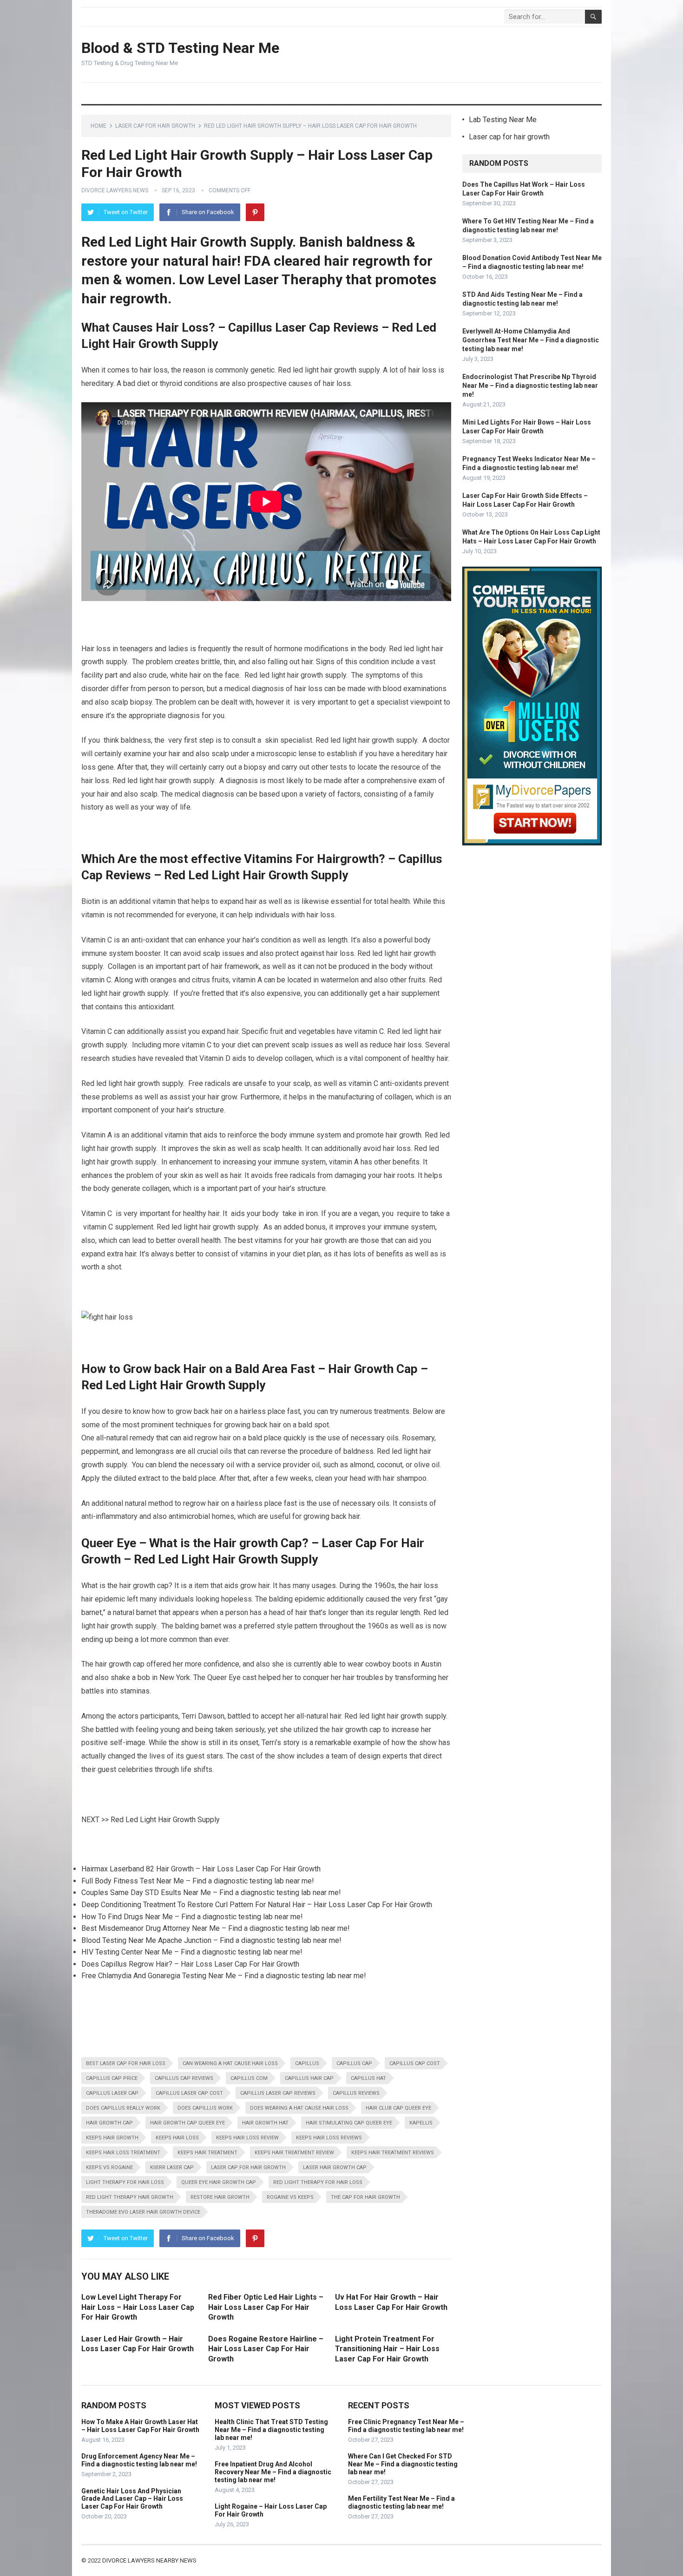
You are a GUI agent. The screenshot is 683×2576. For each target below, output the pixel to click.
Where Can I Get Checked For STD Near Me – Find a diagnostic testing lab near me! (403, 2464)
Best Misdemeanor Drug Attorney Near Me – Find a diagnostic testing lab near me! (216, 1928)
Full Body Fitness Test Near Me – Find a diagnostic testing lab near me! (198, 1881)
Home (99, 126)
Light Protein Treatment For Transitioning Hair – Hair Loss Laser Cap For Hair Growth (387, 2349)
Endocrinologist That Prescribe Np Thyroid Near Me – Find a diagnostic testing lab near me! (530, 386)
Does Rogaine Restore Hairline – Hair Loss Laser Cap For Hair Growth (266, 2349)
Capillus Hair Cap (309, 2078)
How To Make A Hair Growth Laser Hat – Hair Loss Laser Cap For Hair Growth (140, 2426)
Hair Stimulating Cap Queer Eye (349, 2123)
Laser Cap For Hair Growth (248, 2167)
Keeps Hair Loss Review (247, 2138)
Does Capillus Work (205, 2108)
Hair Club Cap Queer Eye (398, 2108)
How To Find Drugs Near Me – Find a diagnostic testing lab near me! (192, 1917)
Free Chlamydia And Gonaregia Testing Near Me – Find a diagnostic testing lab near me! (224, 1976)
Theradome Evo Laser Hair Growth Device (143, 2212)
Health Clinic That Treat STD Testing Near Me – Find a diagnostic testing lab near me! (271, 2430)
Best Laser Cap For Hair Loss (126, 2063)
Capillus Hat (368, 2078)
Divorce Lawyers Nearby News (149, 2560)
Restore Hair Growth (220, 2197)
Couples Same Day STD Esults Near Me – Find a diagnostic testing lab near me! (211, 1893)
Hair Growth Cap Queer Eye (187, 2123)
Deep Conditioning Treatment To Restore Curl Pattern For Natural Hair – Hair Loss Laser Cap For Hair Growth (257, 1905)
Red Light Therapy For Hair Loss (318, 2182)
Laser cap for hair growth (155, 126)
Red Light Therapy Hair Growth (130, 2197)
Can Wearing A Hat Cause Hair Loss (230, 2063)
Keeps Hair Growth (112, 2138)
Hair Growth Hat (265, 2123)
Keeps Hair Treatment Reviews (393, 2153)
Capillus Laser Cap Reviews (278, 2093)
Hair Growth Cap (109, 2123)
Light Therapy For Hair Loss (125, 2182)
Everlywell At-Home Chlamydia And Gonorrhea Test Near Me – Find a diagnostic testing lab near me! (531, 340)
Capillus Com (249, 2078)
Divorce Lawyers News (115, 190)
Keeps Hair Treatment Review (294, 2153)
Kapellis (421, 2123)
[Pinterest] (255, 212)
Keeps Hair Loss (177, 2138)
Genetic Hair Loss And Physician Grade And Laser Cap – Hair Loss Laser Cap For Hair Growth (132, 2499)
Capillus (307, 2063)
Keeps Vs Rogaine (109, 2167)
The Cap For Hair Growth (365, 2197)
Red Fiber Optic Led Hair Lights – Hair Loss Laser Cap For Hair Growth (266, 2307)
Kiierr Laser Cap (172, 2167)
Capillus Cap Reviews (184, 2078)
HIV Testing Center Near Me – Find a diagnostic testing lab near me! (192, 1952)
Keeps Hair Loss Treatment (123, 2153)
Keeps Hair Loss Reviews (329, 2138)
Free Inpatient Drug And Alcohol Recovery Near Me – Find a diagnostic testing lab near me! (273, 2472)
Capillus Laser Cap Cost (189, 2093)
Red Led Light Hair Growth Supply (165, 1820)
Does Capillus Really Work (123, 2108)
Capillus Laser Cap (112, 2093)
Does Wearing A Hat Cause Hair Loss (299, 2108)
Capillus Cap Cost (415, 2063)
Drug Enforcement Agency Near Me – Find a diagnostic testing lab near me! (139, 2460)
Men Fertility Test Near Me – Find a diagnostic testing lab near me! (401, 2502)
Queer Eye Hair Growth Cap (219, 2182)
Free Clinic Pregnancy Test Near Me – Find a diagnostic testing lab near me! (406, 2426)
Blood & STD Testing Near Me (180, 48)
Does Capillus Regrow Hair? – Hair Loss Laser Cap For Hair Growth (190, 1964)
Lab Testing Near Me (503, 120)
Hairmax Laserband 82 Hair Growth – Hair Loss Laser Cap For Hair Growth (201, 1869)
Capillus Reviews (356, 2093)
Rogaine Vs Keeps (290, 2197)
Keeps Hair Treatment (207, 2153)
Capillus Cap (354, 2063)
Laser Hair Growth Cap (335, 2167)
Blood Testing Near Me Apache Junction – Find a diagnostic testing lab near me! (211, 1940)
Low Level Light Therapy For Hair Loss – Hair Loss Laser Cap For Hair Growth (138, 2307)
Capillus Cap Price (112, 2078)
